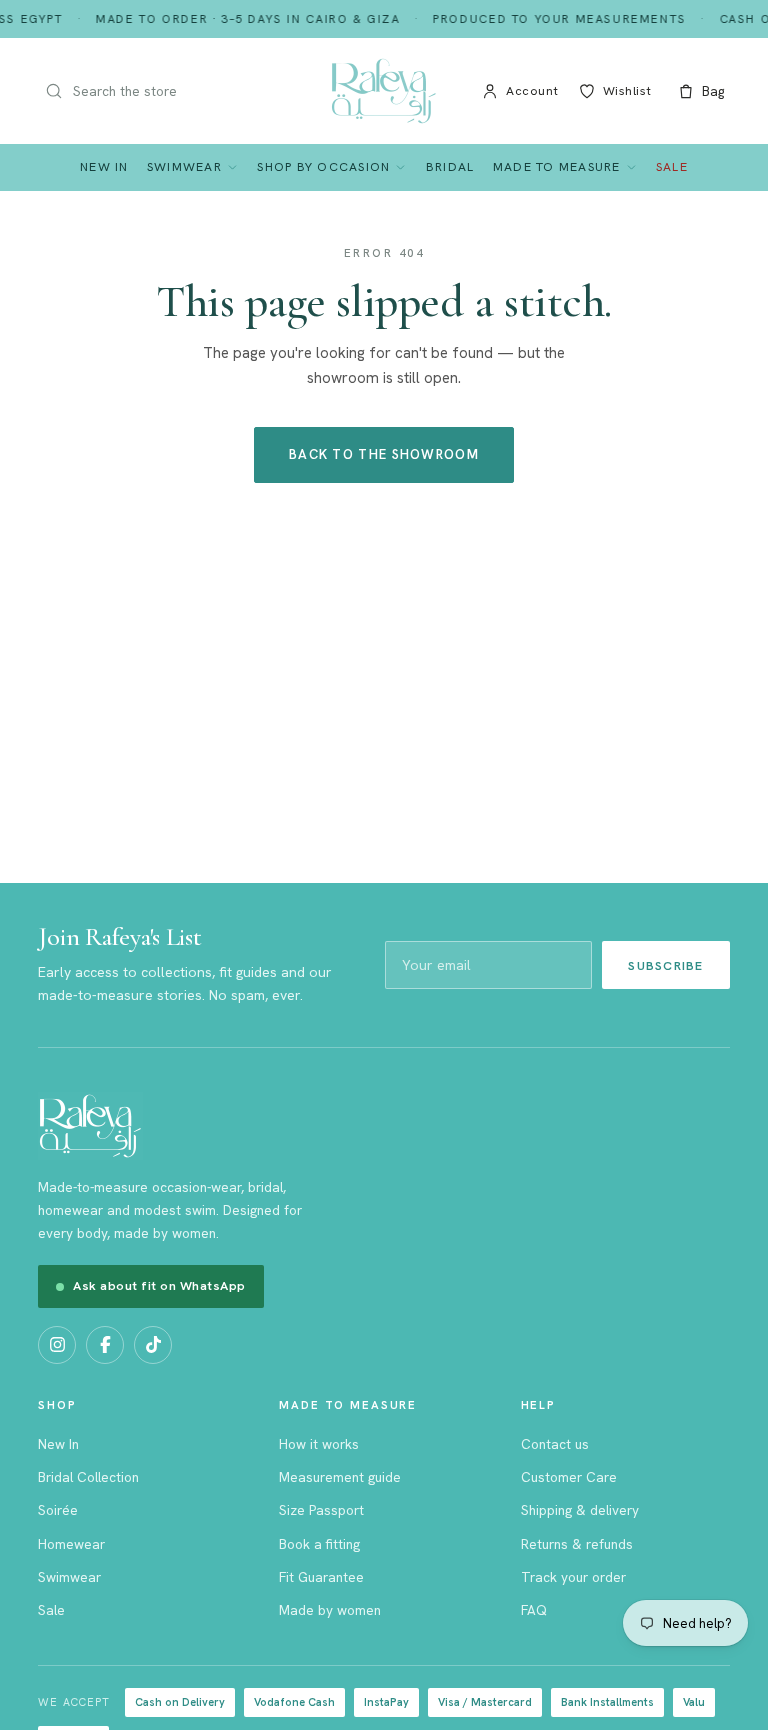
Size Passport (321, 1510)
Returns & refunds (577, 1544)
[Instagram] (57, 1345)
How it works (319, 1444)
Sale (672, 166)
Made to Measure (557, 166)
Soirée (58, 1510)
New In (104, 166)
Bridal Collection (88, 1477)
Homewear (71, 1544)
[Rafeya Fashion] (384, 91)
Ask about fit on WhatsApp (159, 1285)
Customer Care (569, 1477)
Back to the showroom (384, 454)
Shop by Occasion (323, 166)
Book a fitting (319, 1544)
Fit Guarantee (321, 1577)
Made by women (330, 1610)
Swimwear (184, 166)
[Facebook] (105, 1345)
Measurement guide (340, 1477)
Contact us (555, 1444)
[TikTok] (153, 1345)
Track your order (573, 1577)
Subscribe (665, 965)
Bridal (450, 166)
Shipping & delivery (580, 1510)
